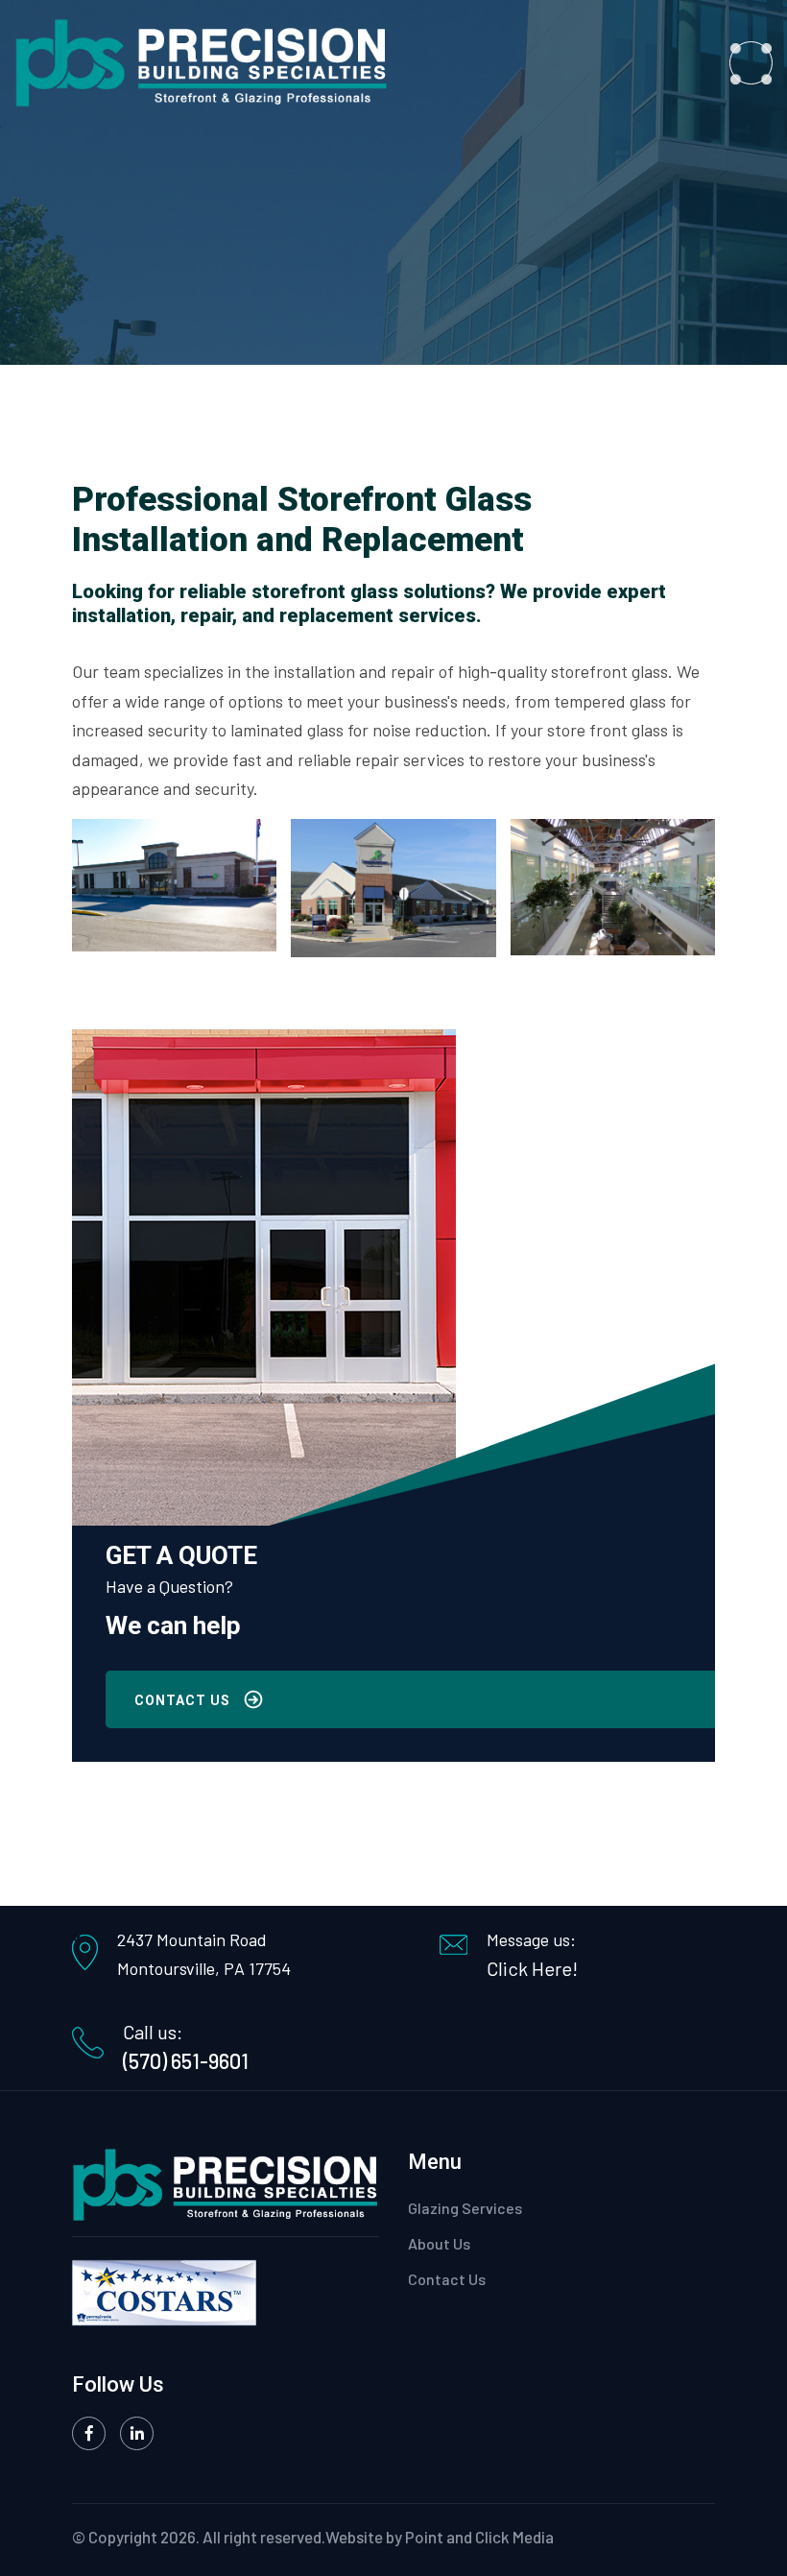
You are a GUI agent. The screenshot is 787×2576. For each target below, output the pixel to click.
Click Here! (532, 1968)
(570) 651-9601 (186, 2060)
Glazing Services (465, 2208)
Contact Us (447, 2279)
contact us (182, 1700)
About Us (439, 2243)
